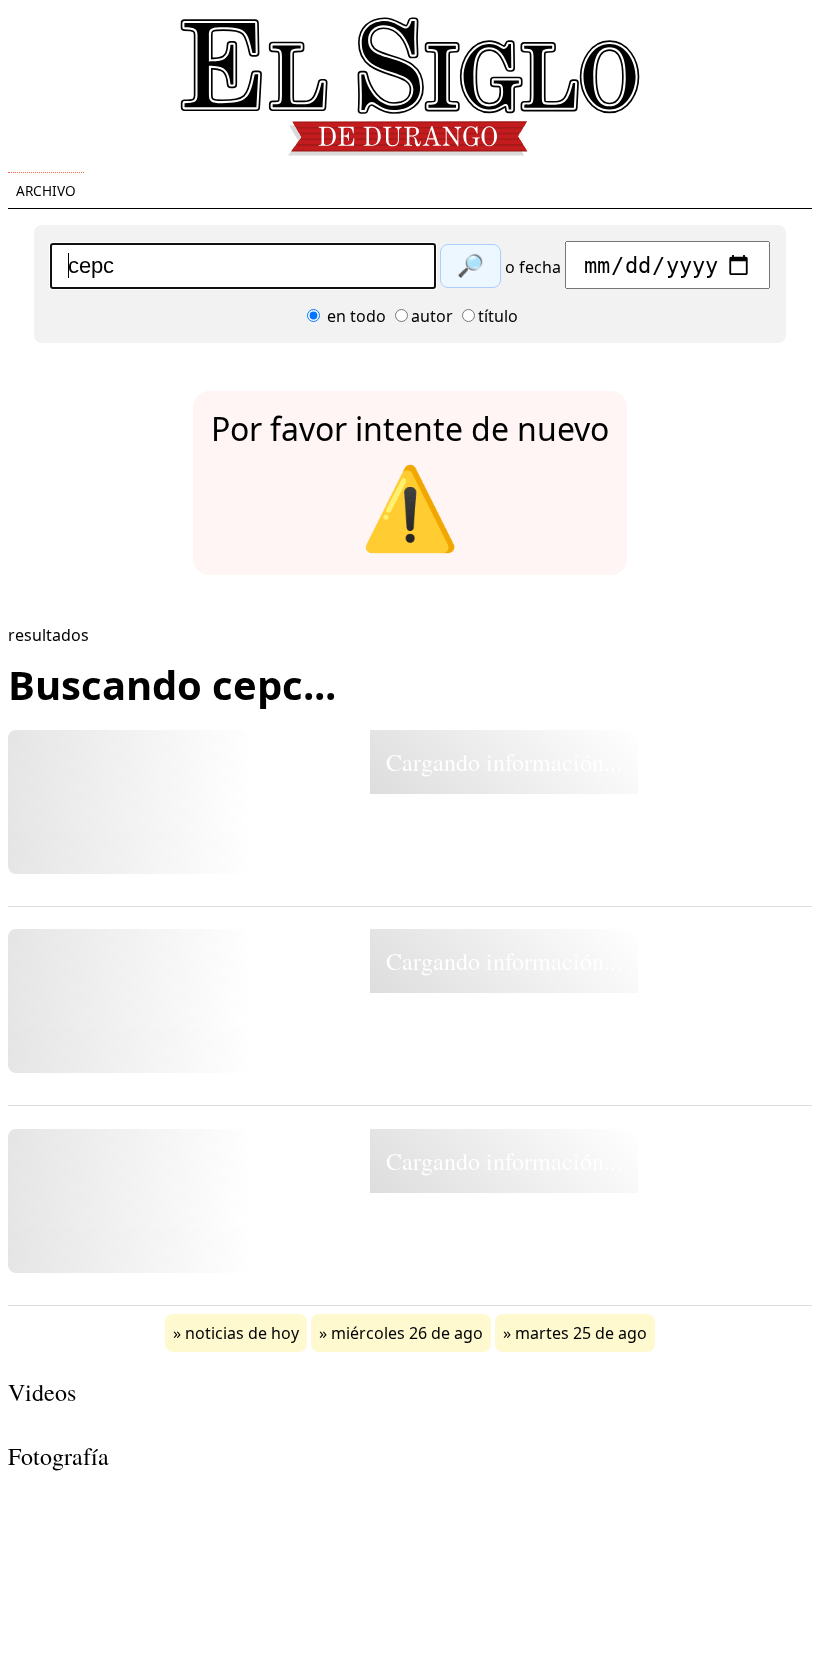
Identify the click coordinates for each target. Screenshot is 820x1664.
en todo (354, 316)
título (498, 316)
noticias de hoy (242, 1333)
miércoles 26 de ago (407, 1333)
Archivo (46, 190)
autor (432, 316)
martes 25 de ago (581, 1333)
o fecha (533, 267)
